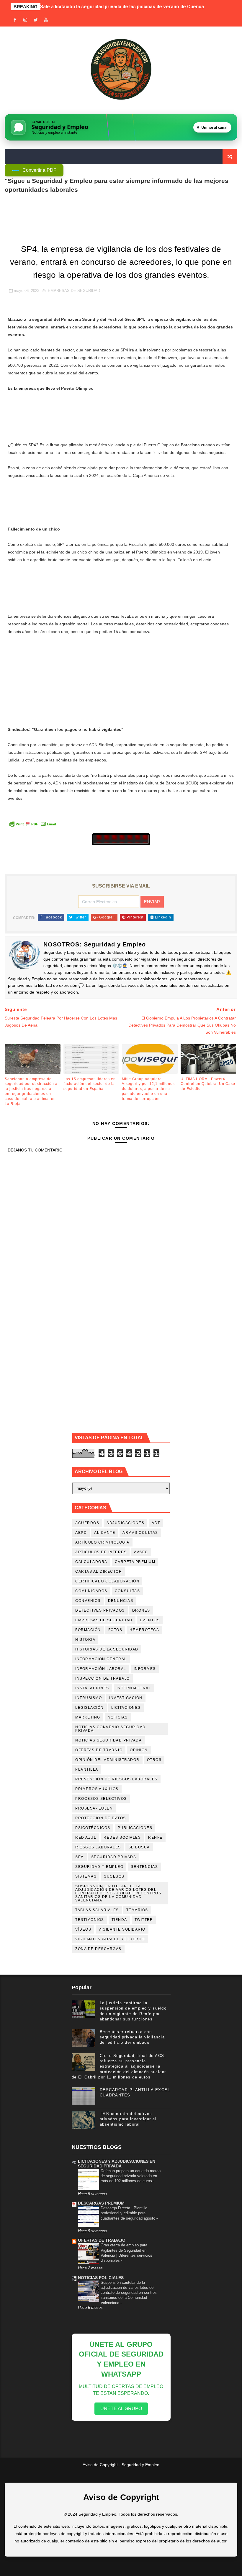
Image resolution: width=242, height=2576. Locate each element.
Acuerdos (87, 1523)
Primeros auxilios (97, 1789)
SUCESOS (114, 1876)
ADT (156, 1523)
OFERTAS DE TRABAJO (99, 1750)
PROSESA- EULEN (94, 1808)
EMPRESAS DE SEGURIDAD (74, 291)
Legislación (90, 1708)
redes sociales (122, 1838)
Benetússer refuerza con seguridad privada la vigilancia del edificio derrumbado (132, 2037)
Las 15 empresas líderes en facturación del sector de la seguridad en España (90, 1084)
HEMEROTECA (144, 1630)
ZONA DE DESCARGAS (98, 1949)
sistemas (86, 1876)
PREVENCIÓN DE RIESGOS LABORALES (116, 1779)
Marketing (88, 1717)
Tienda (119, 1920)
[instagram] (25, 20)
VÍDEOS (83, 1929)
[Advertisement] (121, 684)
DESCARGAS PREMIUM (101, 2203)
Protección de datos (101, 1818)
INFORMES (145, 1669)
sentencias (144, 1867)
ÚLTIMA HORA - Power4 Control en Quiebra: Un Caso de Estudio (208, 1084)
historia (85, 1640)
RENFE (155, 1838)
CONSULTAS (127, 1591)
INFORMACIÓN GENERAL (101, 1659)
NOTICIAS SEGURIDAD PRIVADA (108, 1740)
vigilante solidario (122, 1929)
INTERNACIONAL (134, 1688)
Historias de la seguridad (107, 1649)
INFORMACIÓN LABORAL (101, 1669)
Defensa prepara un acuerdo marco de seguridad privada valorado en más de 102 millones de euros (131, 2176)
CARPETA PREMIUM (135, 1562)
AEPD (81, 1533)
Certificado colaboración (107, 1581)
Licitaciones (126, 1708)
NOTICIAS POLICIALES (101, 2278)
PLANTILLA (87, 1769)
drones (141, 1610)
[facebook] (15, 20)
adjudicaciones (125, 1523)
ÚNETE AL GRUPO (121, 2409)
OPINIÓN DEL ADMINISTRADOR (107, 1760)
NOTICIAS (118, 1717)
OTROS (154, 1760)
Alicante (105, 1533)
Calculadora (91, 1562)
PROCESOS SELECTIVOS (101, 1799)
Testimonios (90, 1920)
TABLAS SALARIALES (97, 1910)
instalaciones (92, 1688)
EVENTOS (150, 1620)
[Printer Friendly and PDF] (33, 823)
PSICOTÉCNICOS (93, 1828)
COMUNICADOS (91, 1591)
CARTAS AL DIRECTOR (99, 1572)
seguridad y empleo (99, 1867)
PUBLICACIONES (135, 1828)
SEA (80, 1857)
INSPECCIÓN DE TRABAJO (103, 1678)
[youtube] (46, 20)
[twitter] (36, 20)
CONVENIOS (88, 1601)
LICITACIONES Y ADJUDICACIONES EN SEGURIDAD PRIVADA (117, 2164)
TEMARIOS (137, 1910)
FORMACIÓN (88, 1630)
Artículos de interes (101, 1552)
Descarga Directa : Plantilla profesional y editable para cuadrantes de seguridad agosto (129, 2213)
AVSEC (141, 1552)
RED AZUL (86, 1838)
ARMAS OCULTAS (140, 1533)
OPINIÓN (139, 1750)
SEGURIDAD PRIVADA (114, 1857)
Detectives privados (100, 1610)
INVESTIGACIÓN (126, 1698)
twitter (144, 1920)
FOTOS (115, 1630)
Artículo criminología (102, 1542)
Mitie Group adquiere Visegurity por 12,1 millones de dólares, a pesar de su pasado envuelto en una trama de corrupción (148, 1089)
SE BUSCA (139, 1847)
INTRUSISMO (89, 1698)
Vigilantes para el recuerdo (110, 1939)
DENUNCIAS (121, 1601)
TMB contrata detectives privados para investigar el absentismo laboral (128, 2119)
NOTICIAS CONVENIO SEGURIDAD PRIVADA (111, 1729)
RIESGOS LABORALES (98, 1847)
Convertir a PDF (39, 170)
